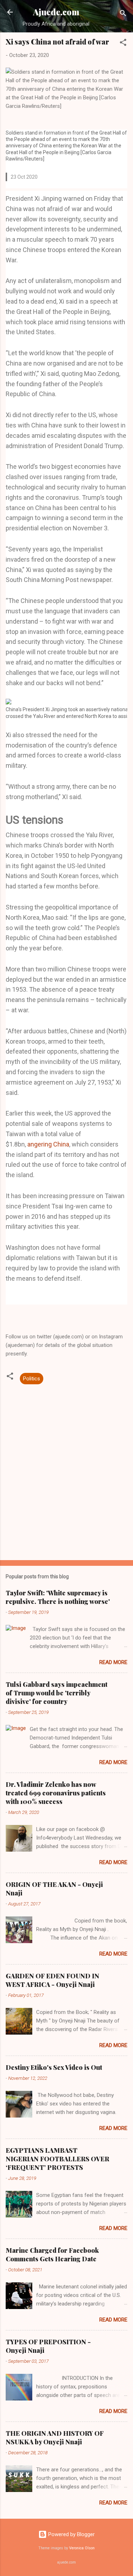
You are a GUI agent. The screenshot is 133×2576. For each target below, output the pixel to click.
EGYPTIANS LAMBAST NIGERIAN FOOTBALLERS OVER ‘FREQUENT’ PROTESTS (57, 2159)
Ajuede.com (56, 12)
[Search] (123, 14)
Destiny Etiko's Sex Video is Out (54, 2067)
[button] (123, 44)
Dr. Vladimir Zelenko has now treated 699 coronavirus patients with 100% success (56, 1793)
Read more (113, 1662)
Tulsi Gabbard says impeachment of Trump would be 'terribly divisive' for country (57, 1693)
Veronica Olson (82, 2548)
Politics (32, 1379)
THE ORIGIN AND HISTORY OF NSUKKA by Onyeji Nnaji (55, 2438)
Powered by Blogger (71, 2534)
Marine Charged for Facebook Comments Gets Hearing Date (52, 2255)
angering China (48, 1144)
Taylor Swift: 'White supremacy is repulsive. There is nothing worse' (58, 1597)
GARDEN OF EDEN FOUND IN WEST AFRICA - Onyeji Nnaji (52, 1980)
